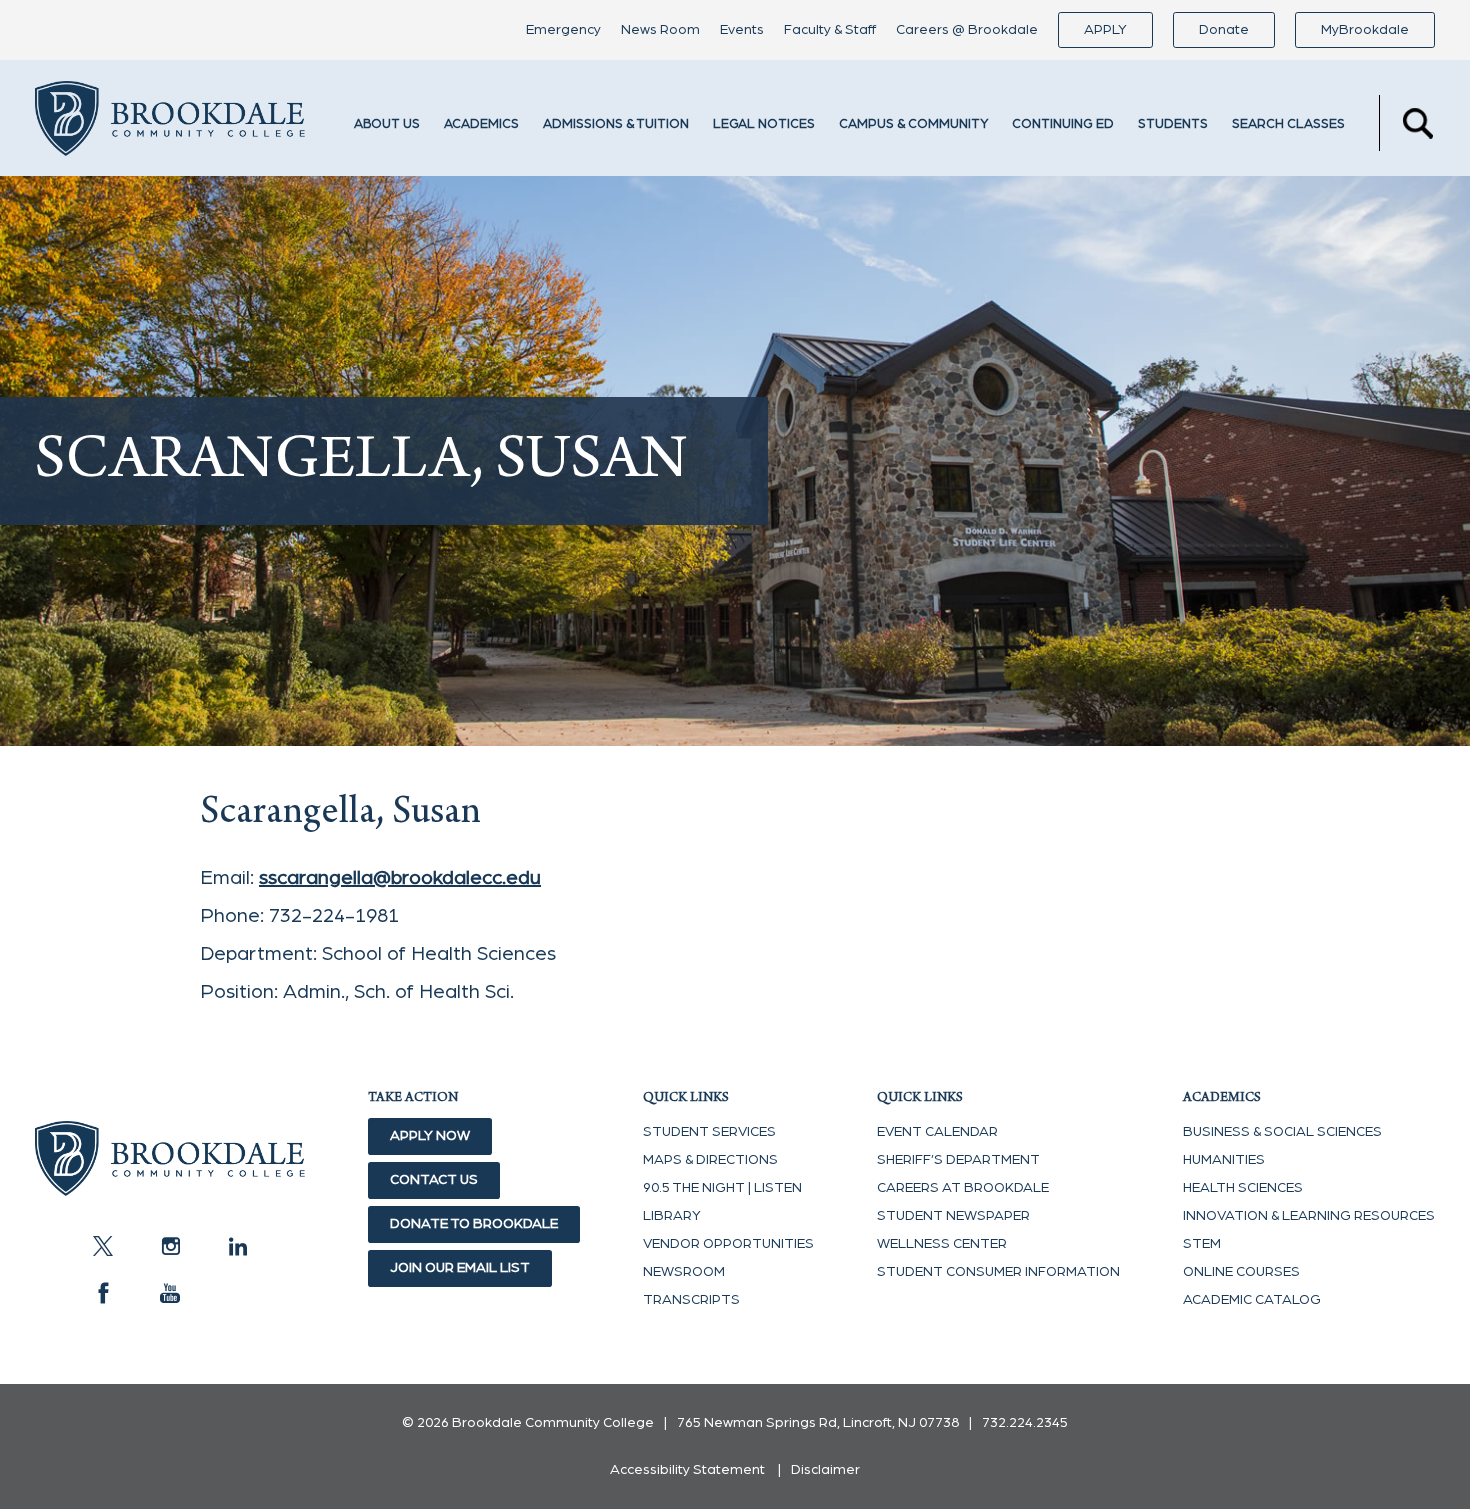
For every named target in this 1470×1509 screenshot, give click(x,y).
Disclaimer (825, 1470)
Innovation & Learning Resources (1309, 1216)
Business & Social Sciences (1282, 1132)
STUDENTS (1173, 124)
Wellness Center (942, 1244)
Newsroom (684, 1272)
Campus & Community (913, 124)
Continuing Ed (1063, 124)
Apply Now (430, 1136)
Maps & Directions (710, 1160)
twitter (103, 1246)
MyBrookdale (1365, 30)
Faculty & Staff (830, 30)
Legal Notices (764, 124)
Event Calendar (937, 1132)
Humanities (1224, 1160)
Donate (1224, 30)
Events (742, 30)
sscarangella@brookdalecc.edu (400, 878)
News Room (660, 30)
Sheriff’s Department (958, 1160)
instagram (170, 1246)
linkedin (237, 1246)
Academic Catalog (1252, 1300)
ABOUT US (387, 124)
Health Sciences (1243, 1188)
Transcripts (691, 1300)
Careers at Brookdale (963, 1188)
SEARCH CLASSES (1288, 124)
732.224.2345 (1025, 1423)
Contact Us (434, 1180)
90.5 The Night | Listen (722, 1188)
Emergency (563, 30)
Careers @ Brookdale (967, 30)
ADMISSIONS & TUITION (616, 124)
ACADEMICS (481, 124)
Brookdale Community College (170, 123)
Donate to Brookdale (474, 1224)
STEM (1202, 1244)
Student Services (709, 1132)
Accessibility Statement (687, 1470)
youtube (170, 1293)
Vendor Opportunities (728, 1244)
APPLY (1105, 30)
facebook (103, 1293)
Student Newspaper (953, 1216)
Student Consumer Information (998, 1272)
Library (672, 1216)
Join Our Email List (460, 1268)
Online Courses (1241, 1272)
